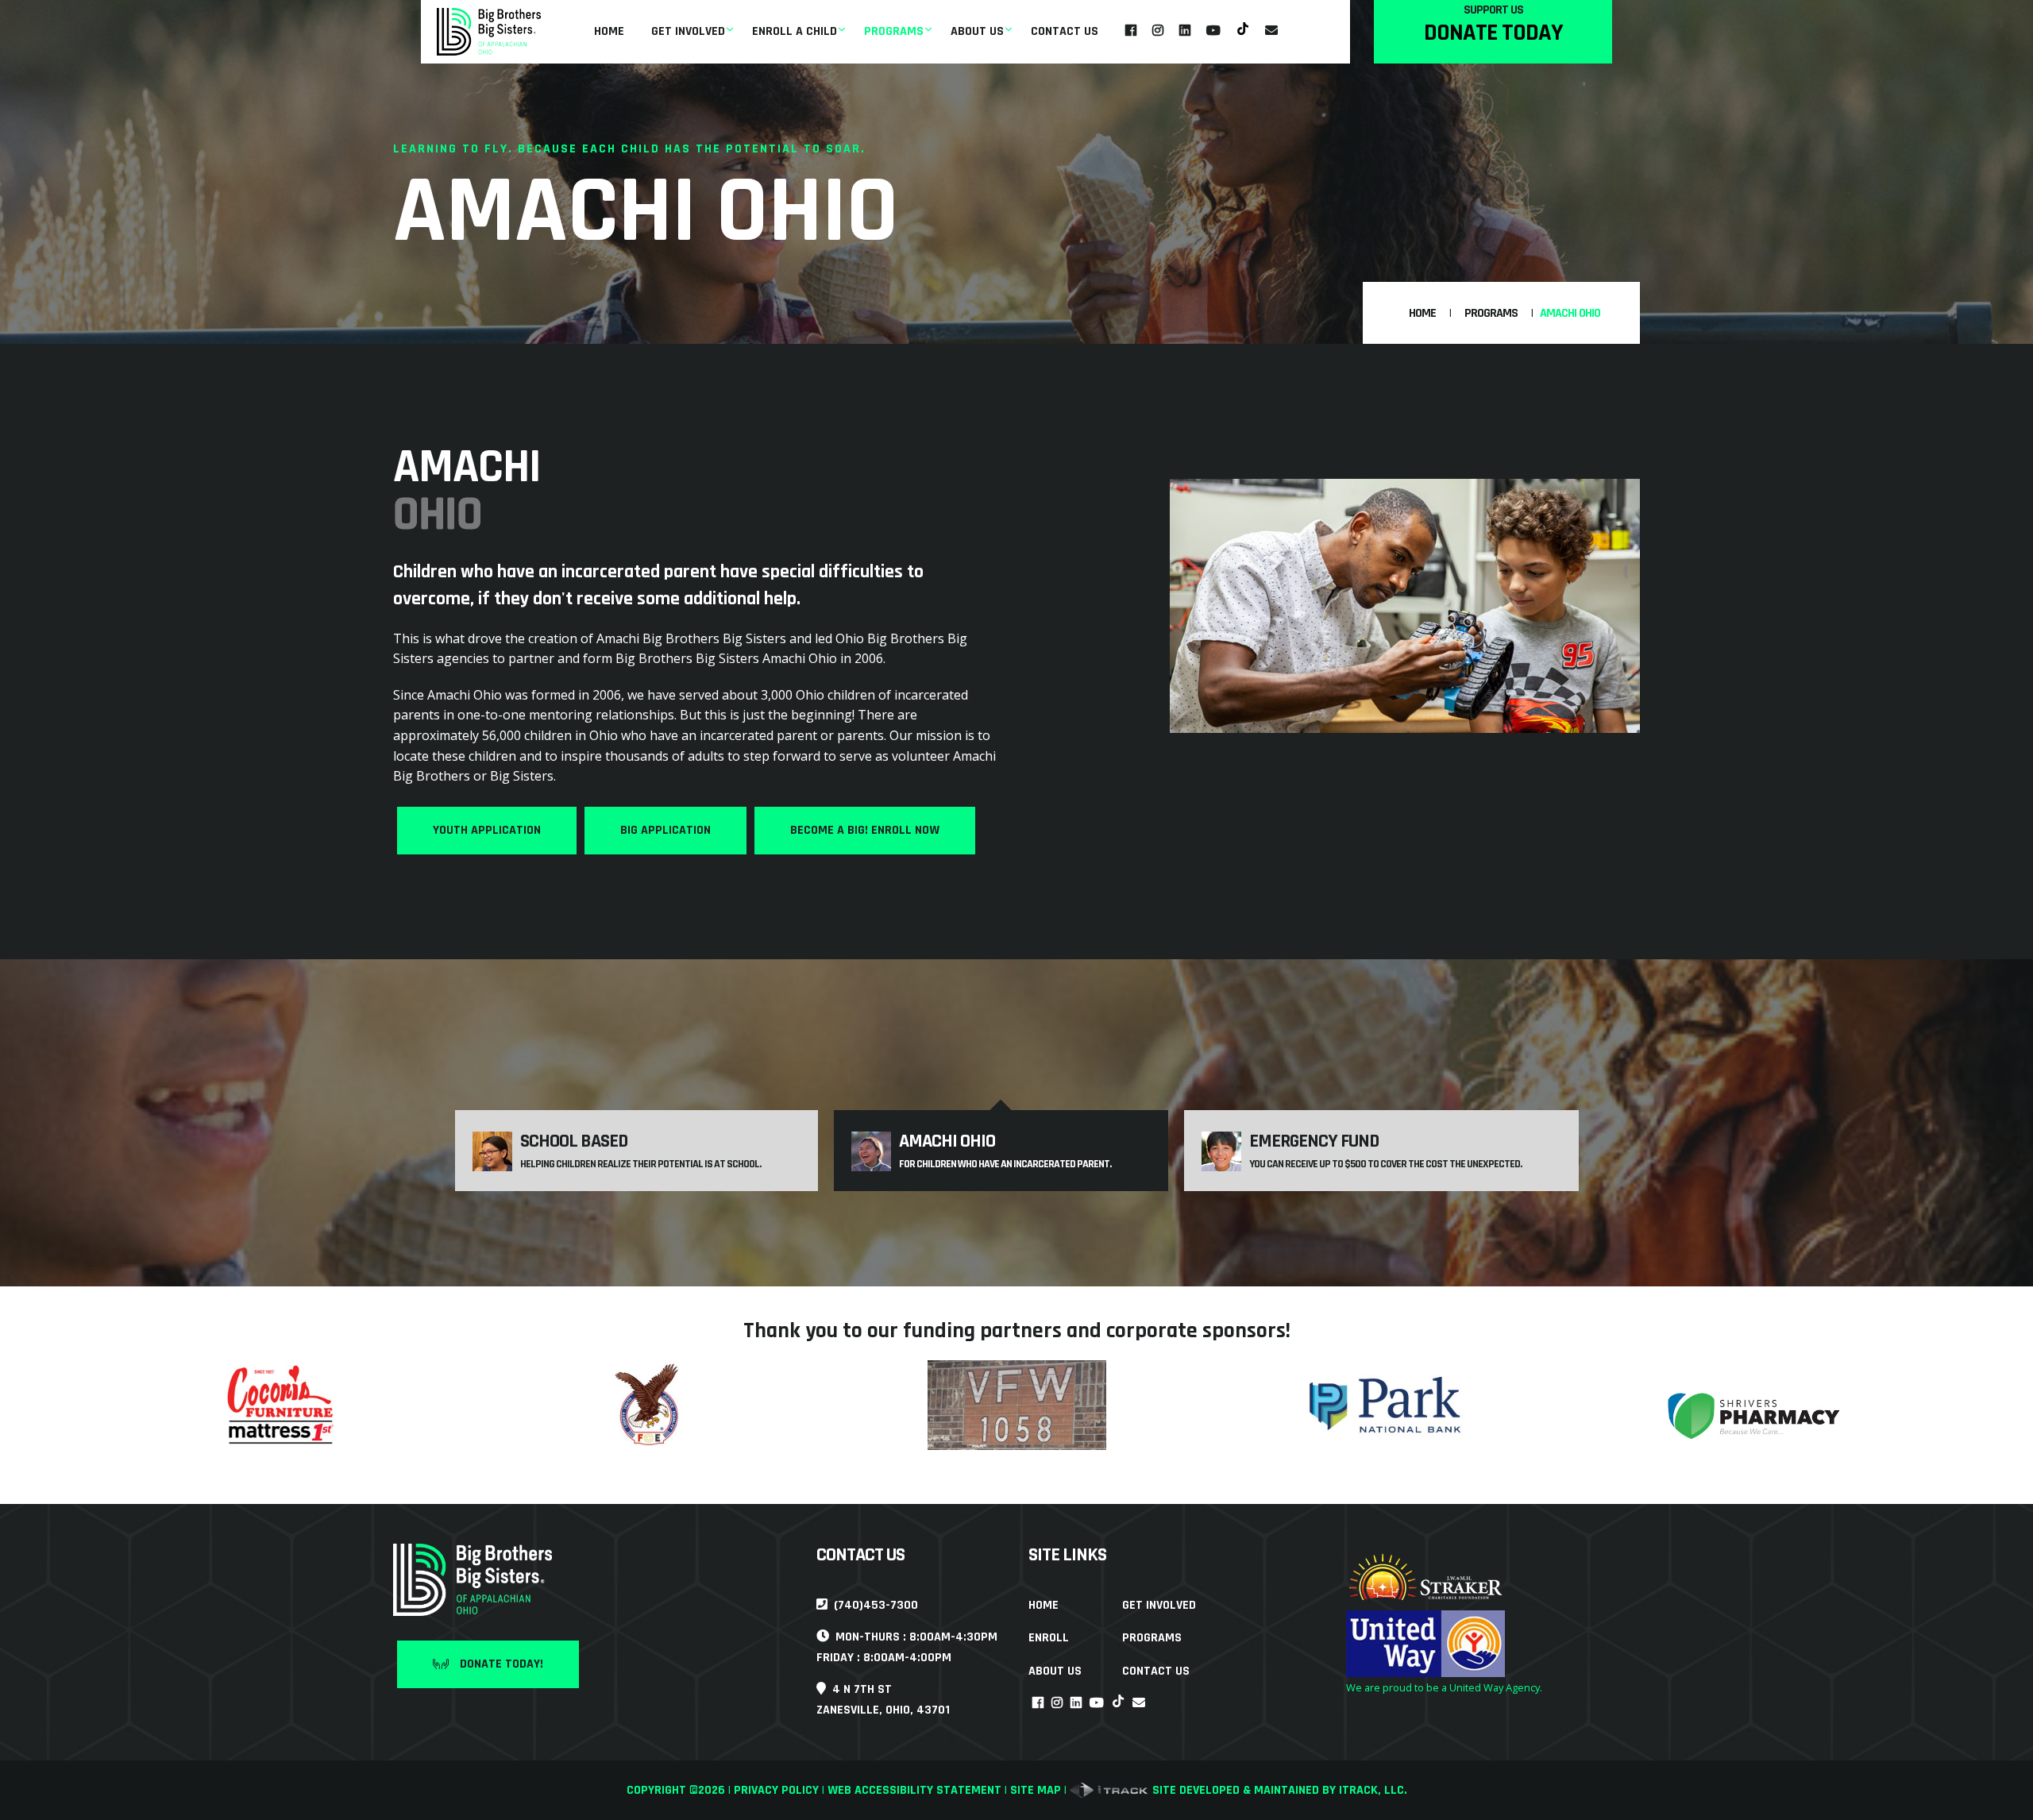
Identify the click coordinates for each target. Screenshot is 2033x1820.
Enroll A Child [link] (795, 31)
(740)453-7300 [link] (873, 1605)
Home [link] (609, 31)
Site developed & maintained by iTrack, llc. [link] (1278, 1790)
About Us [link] (977, 31)
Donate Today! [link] (500, 1664)
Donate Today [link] (1493, 33)
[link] (489, 32)
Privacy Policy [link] (776, 1790)
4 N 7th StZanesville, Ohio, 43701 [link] (883, 1700)
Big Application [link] (665, 830)
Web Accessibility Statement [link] (914, 1790)
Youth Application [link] (487, 830)
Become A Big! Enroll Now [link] (865, 830)
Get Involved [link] (688, 31)
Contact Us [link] (1065, 31)
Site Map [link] (1036, 1790)
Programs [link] (894, 31)
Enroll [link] (1049, 1638)
